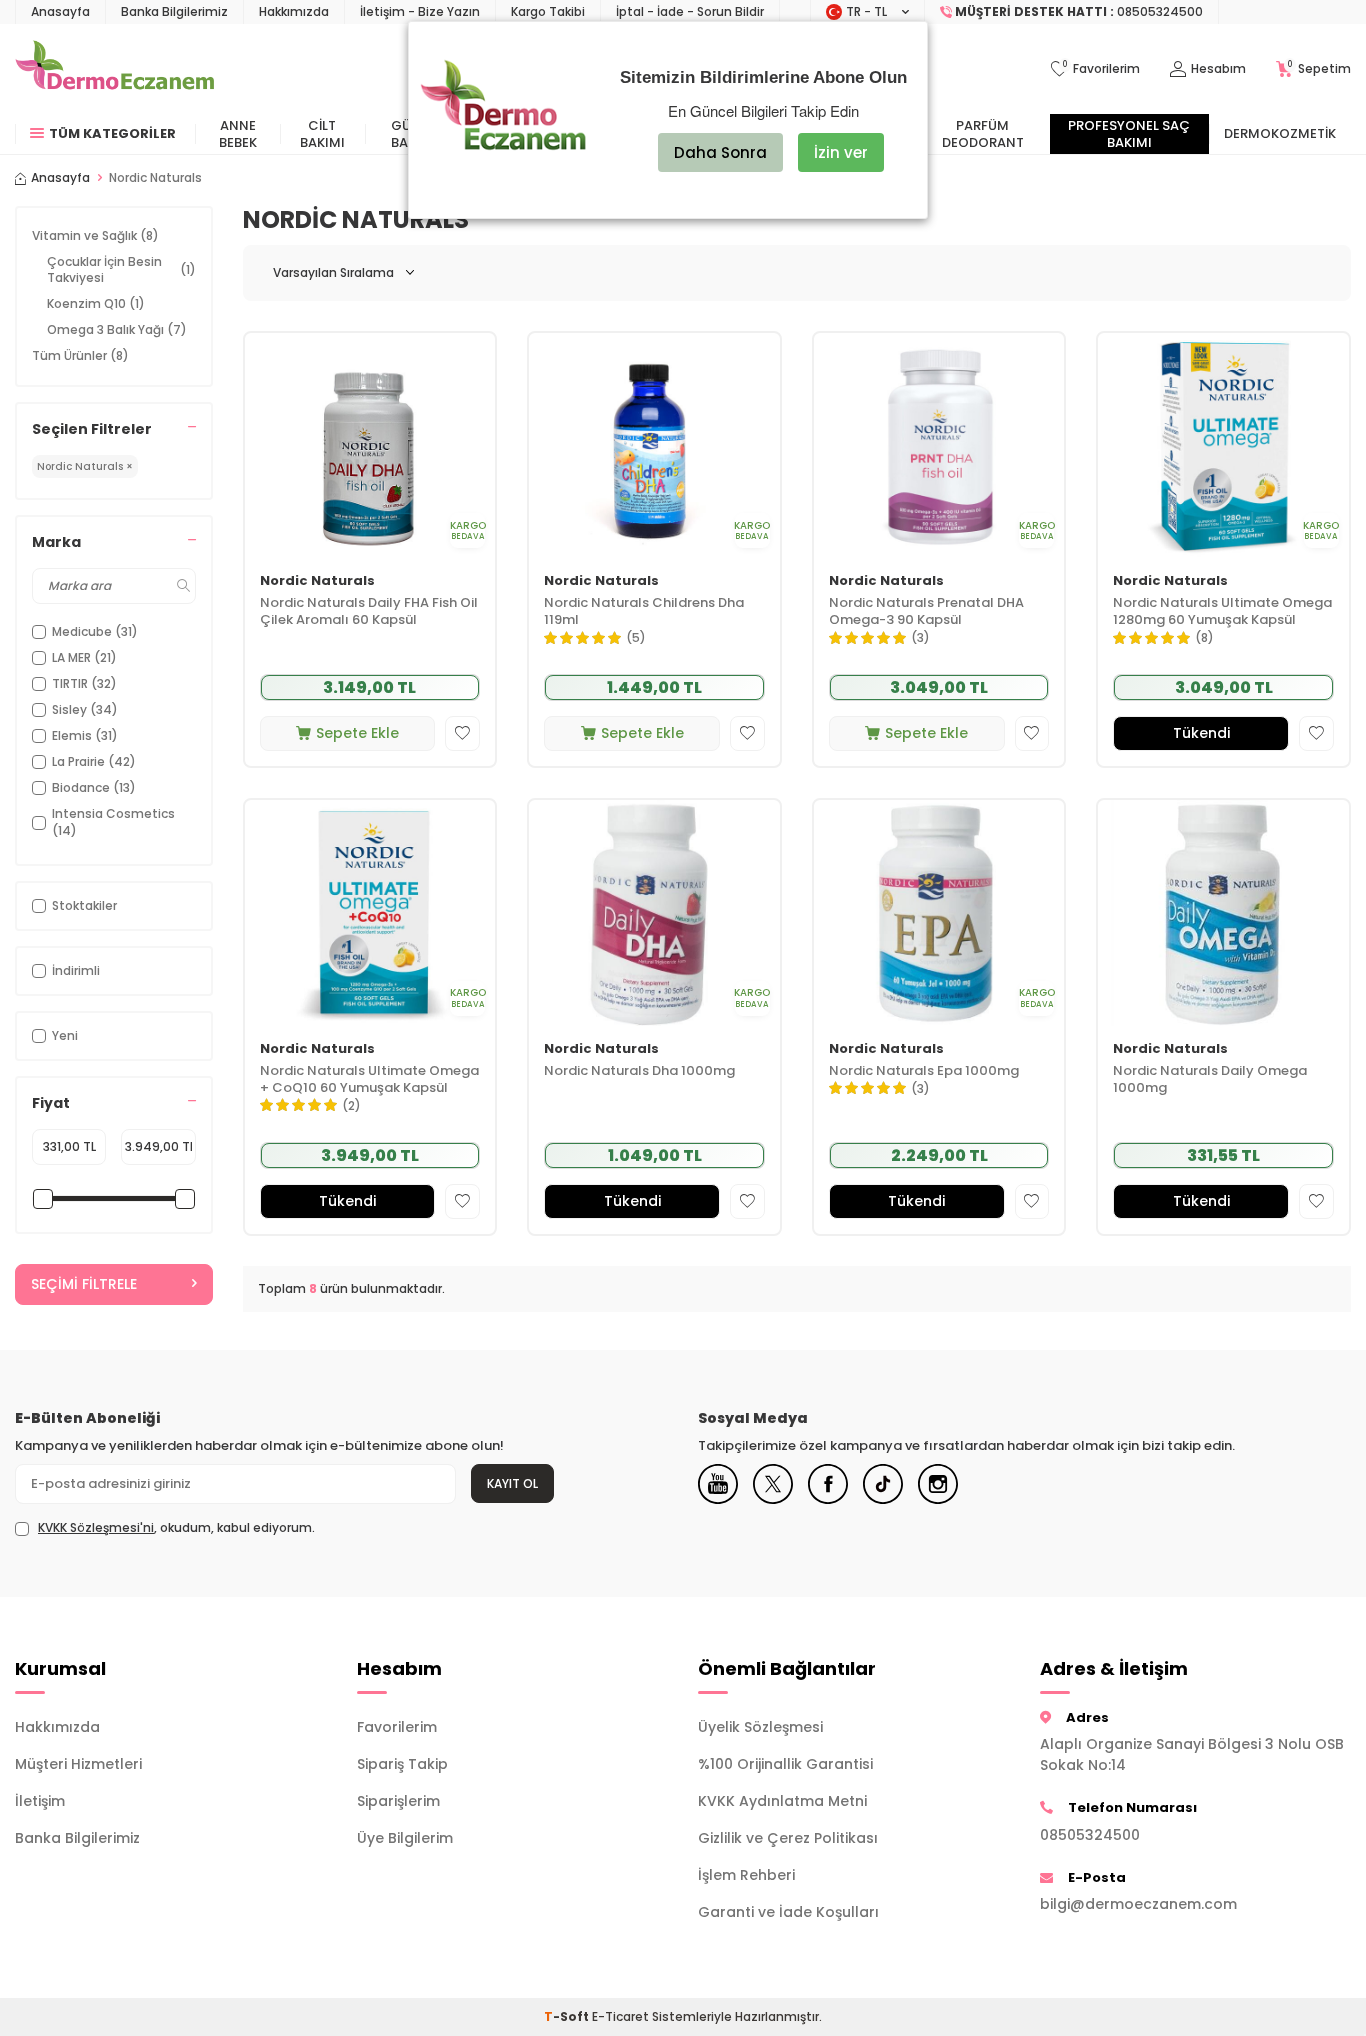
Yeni (65, 1035)
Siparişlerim (398, 1801)
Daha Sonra (720, 152)
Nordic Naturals (317, 581)
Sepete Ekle (357, 733)
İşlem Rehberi (746, 1875)
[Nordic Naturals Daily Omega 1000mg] (1223, 913)
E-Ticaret (620, 2016)
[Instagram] (938, 1484)
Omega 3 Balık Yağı (117, 329)
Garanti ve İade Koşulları (788, 1912)
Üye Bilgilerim (405, 1838)
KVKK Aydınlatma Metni (782, 1801)
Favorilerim (397, 1727)
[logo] (114, 69)
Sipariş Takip (402, 1764)
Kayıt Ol (512, 1483)
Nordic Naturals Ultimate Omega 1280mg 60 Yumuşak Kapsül (1222, 612)
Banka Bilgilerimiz (174, 11)
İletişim (40, 1801)
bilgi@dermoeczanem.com (1138, 1904)
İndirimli (76, 970)
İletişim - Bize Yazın (420, 11)
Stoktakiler (84, 905)
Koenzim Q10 (96, 303)
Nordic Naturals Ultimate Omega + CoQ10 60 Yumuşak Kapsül (369, 1080)
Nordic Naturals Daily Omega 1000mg (1210, 1080)
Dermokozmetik (1280, 133)
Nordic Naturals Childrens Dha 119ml (644, 612)
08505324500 (1090, 1835)
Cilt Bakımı (322, 134)
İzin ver (841, 152)
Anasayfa (60, 11)
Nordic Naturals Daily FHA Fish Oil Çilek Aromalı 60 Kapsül (369, 612)
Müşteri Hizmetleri (78, 1764)
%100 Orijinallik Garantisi (785, 1764)
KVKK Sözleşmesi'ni (96, 1527)
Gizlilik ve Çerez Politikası (788, 1838)
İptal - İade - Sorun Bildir (690, 11)
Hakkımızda (294, 11)
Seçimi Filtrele (84, 1284)
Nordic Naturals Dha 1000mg (639, 1071)
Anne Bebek (238, 134)
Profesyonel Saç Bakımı (1129, 134)
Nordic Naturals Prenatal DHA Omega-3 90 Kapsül (926, 612)
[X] (773, 1484)
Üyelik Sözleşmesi (760, 1727)
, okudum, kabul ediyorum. (176, 1528)
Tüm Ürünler (80, 355)
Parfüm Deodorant (983, 134)
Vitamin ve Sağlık (95, 235)
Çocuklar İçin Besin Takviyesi (121, 269)
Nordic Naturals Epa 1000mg (924, 1071)
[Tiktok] (883, 1484)
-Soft (568, 2016)
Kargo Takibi (548, 11)
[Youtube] (718, 1484)
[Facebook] (828, 1484)
